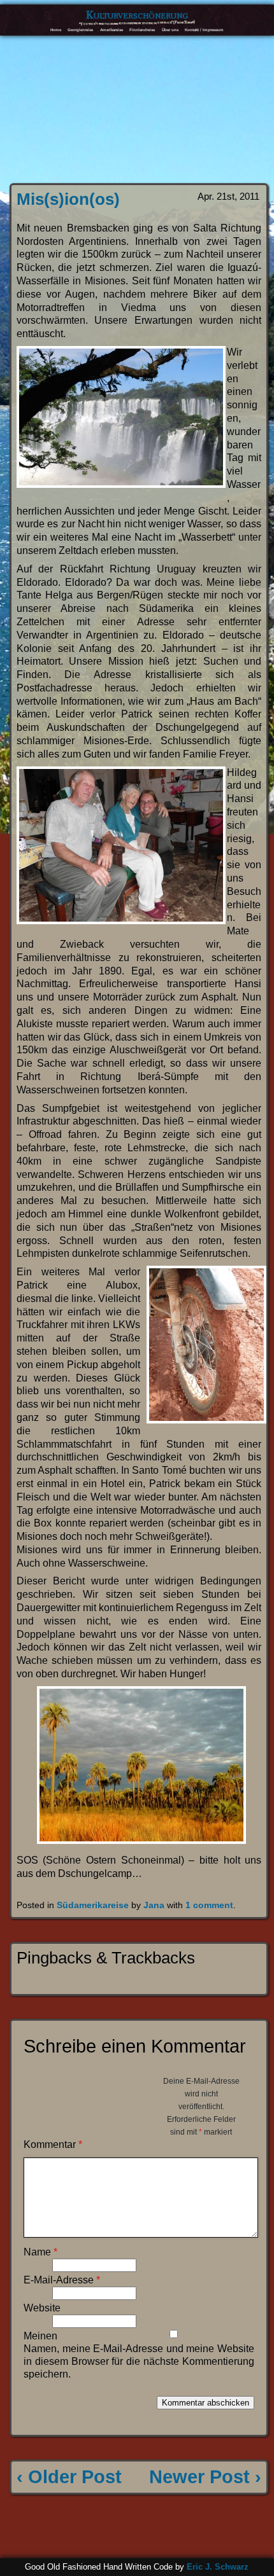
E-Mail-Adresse (62, 2280)
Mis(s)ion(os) (68, 199)
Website (42, 2308)
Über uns (170, 30)
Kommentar (53, 2144)
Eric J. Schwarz (218, 2567)
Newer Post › (205, 2477)
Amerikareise (112, 30)
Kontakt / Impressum (204, 30)
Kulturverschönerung (137, 15)
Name (40, 2252)
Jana (154, 1905)
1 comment (209, 1905)
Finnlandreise (142, 30)
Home (56, 30)
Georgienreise (80, 30)
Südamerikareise (93, 1905)
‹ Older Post (69, 2477)
